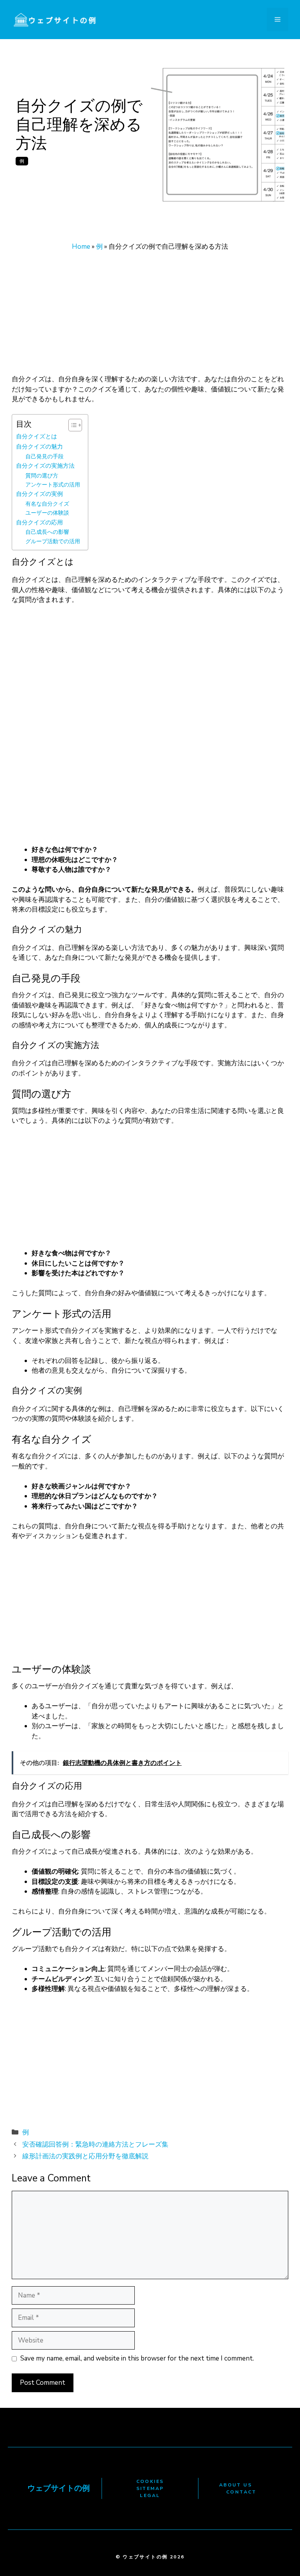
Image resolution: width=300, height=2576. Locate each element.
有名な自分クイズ (47, 504)
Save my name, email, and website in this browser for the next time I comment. (137, 2358)
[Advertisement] (150, 316)
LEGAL (150, 2495)
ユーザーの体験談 (47, 513)
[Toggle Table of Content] (71, 425)
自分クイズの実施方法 (45, 466)
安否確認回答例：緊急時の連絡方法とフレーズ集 (95, 2144)
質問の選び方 (42, 476)
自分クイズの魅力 (39, 446)
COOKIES (150, 2481)
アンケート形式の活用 (53, 485)
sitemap (150, 2488)
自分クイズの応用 (39, 522)
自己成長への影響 (47, 532)
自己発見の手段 (45, 457)
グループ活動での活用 (53, 541)
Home (81, 247)
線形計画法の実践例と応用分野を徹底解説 (85, 2156)
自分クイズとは (37, 436)
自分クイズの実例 (39, 494)
